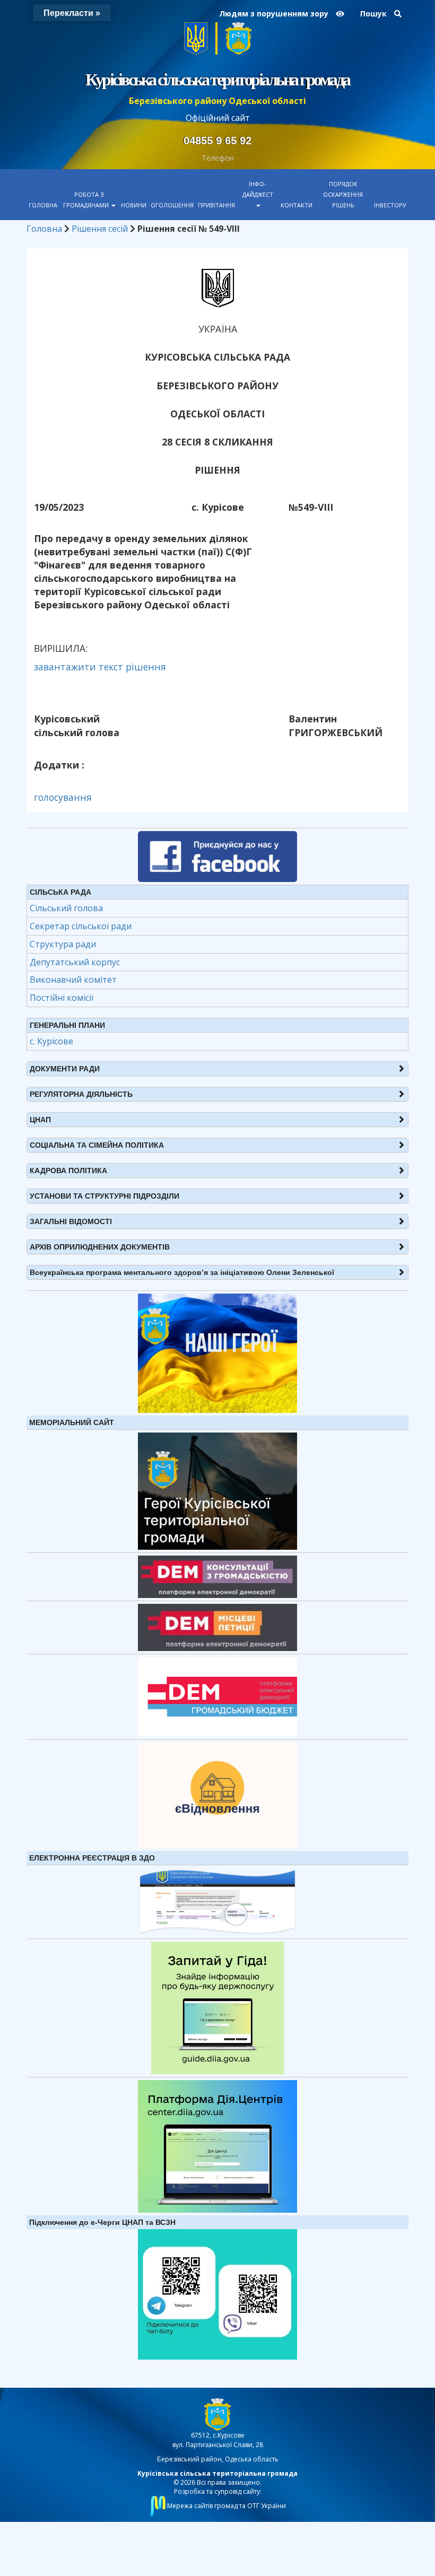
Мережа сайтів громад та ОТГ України (226, 2506)
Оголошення (172, 205)
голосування (63, 797)
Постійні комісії (62, 998)
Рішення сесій (100, 229)
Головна (43, 205)
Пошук (375, 14)
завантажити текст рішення (100, 667)
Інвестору (390, 205)
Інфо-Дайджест (258, 189)
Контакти (297, 205)
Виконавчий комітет (73, 980)
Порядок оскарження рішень (343, 194)
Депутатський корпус (75, 962)
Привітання (216, 205)
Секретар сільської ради (81, 926)
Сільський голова (66, 908)
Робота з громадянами (87, 200)
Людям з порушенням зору (275, 14)
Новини (134, 205)
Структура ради (63, 944)
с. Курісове (51, 1041)
